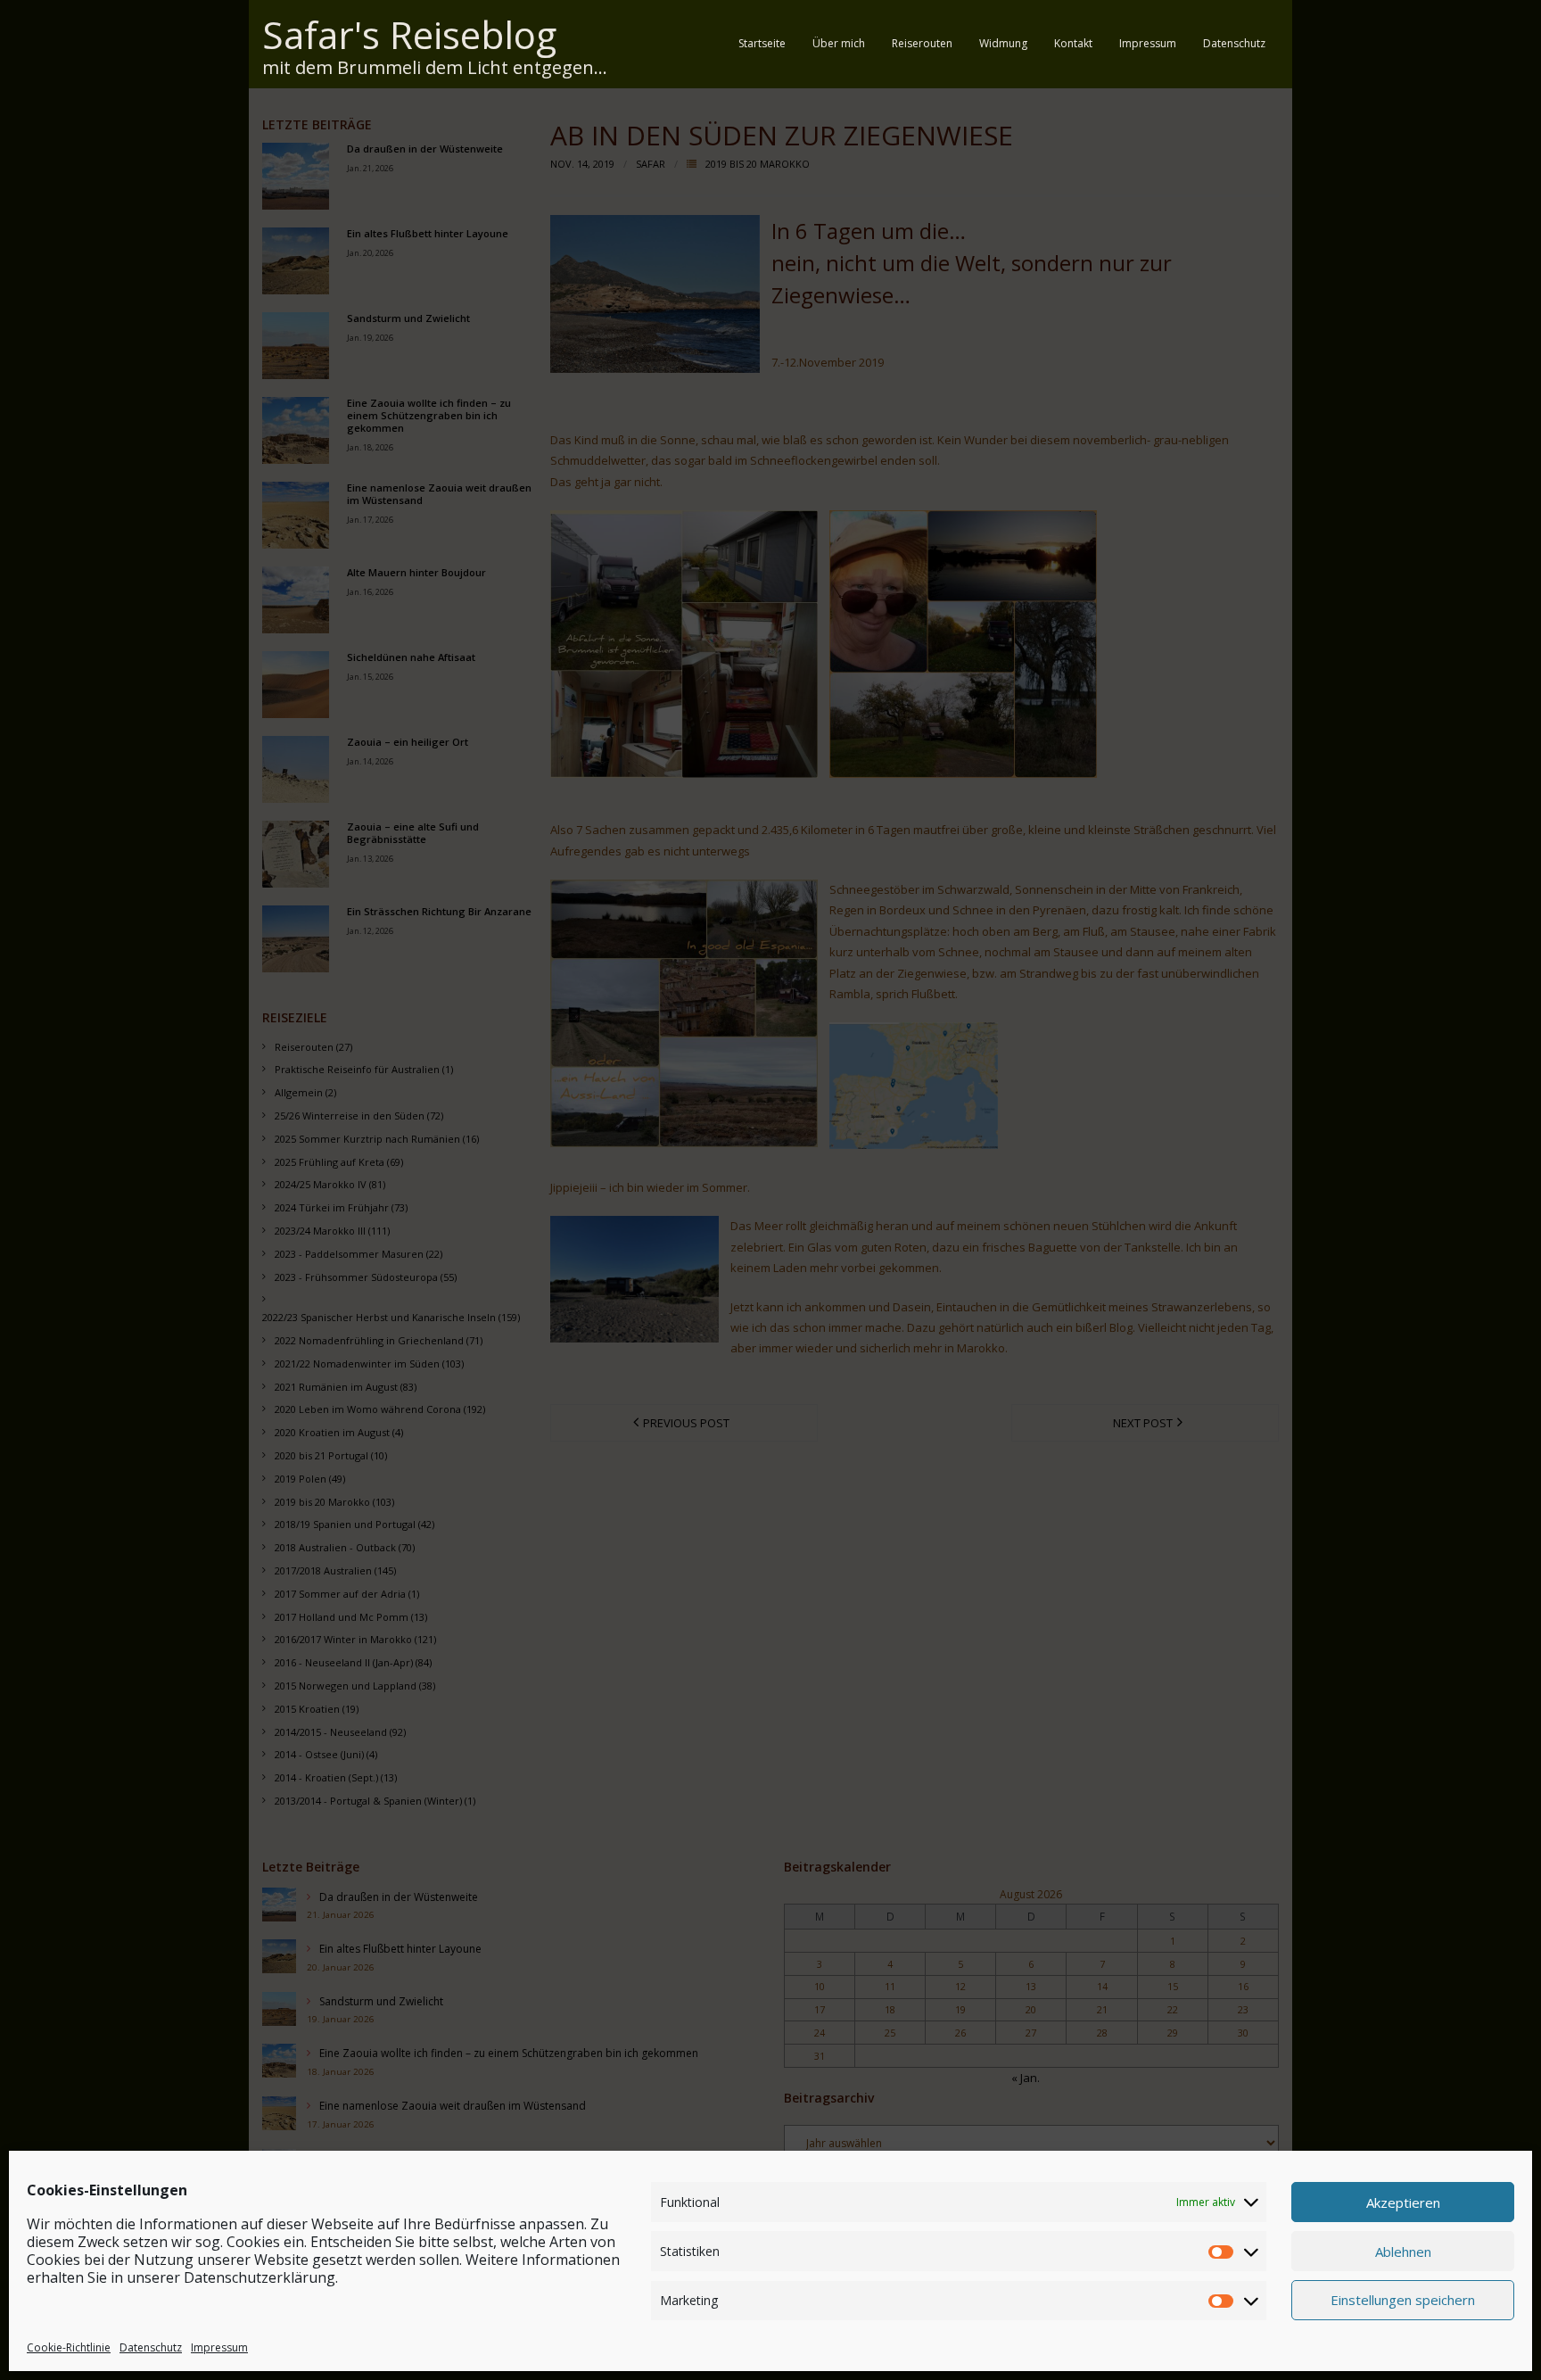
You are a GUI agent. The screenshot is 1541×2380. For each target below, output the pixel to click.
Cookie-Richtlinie (69, 2347)
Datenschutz (151, 2347)
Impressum (219, 2347)
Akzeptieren (1403, 2202)
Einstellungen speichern (1403, 2300)
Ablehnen (1403, 2251)
